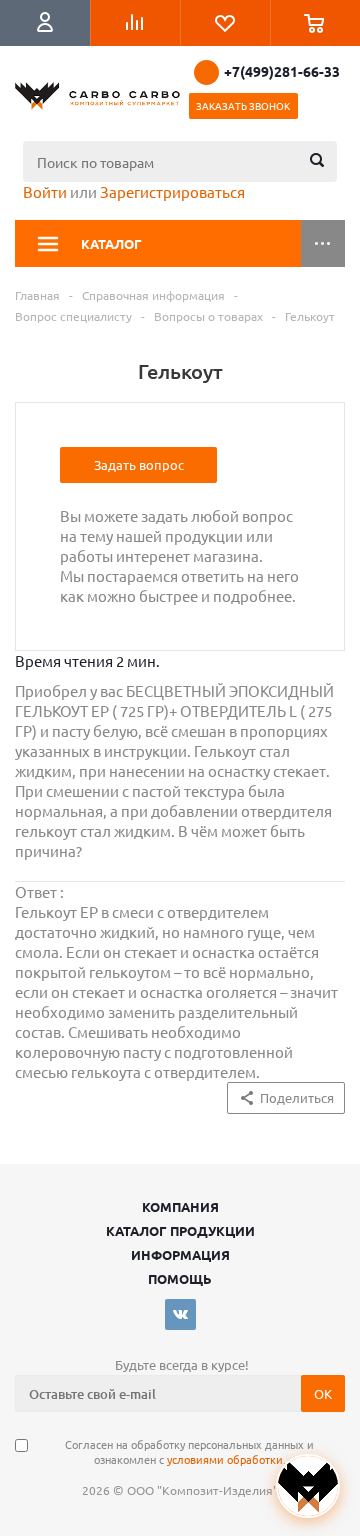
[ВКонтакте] (180, 1314)
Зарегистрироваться (172, 191)
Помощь (180, 1278)
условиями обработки (225, 1459)
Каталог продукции (180, 1230)
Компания (180, 1206)
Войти (45, 191)
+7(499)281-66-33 (282, 71)
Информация (180, 1254)
